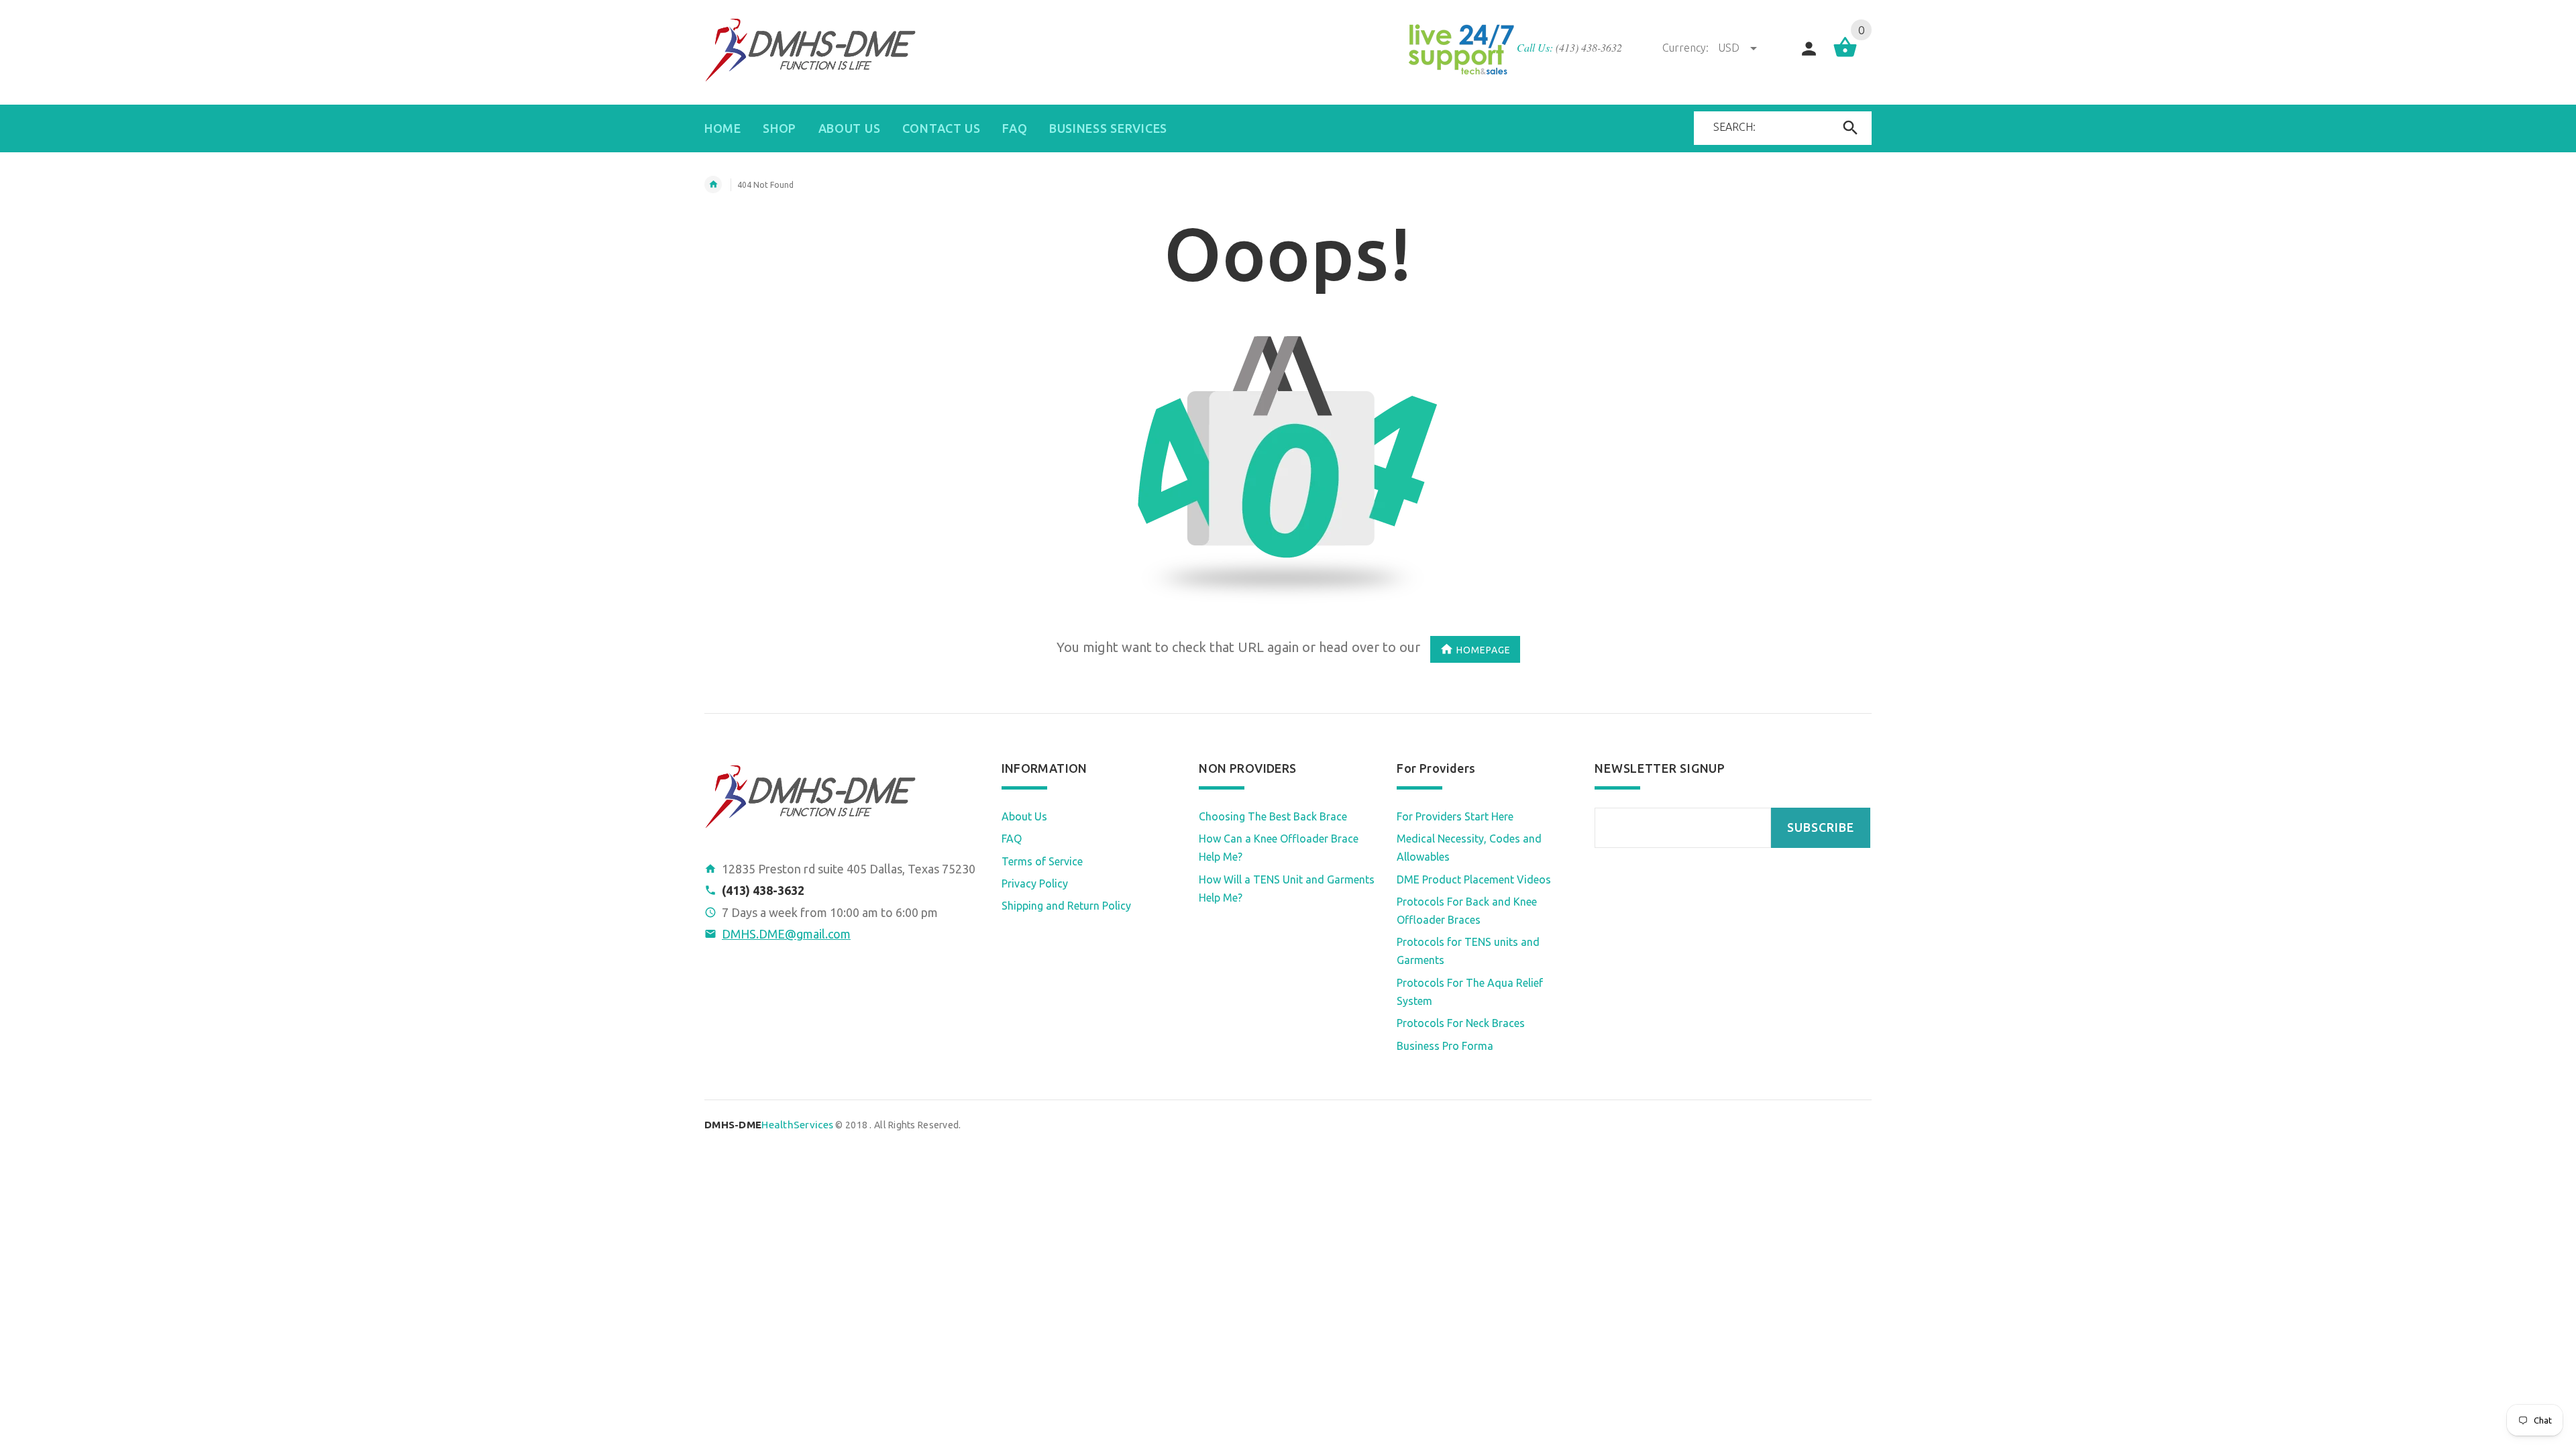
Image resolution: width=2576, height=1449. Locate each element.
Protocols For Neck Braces (1461, 1023)
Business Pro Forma (1445, 1046)
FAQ (1012, 839)
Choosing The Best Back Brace (1273, 816)
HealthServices (769, 1125)
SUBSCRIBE (1821, 827)
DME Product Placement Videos (1474, 879)
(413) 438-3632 (1589, 47)
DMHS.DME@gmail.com (786, 934)
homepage (1484, 650)
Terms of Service (1042, 861)
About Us (1024, 816)
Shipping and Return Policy (1066, 906)
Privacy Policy (1035, 883)
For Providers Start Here (1455, 816)
